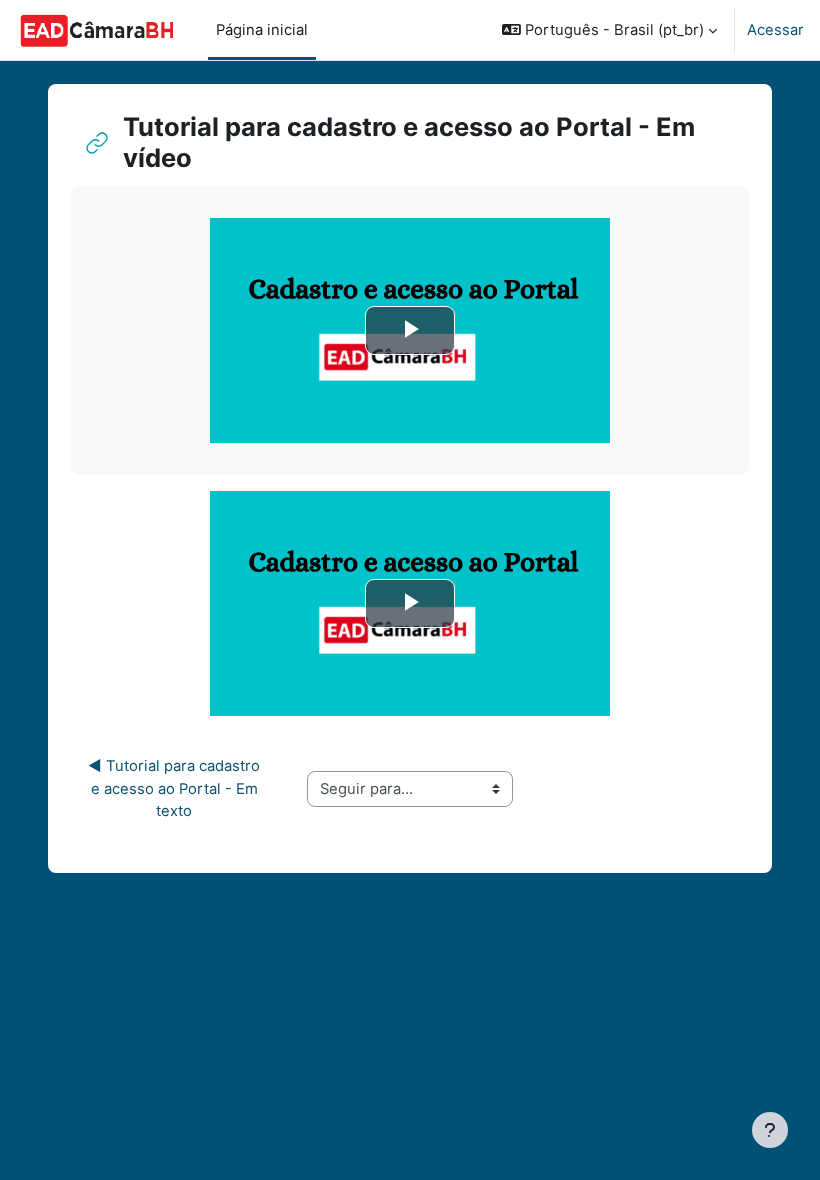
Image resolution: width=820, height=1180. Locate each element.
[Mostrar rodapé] (770, 1130)
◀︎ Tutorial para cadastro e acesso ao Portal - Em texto (176, 788)
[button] (609, 30)
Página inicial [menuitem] (262, 30)
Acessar (775, 30)
